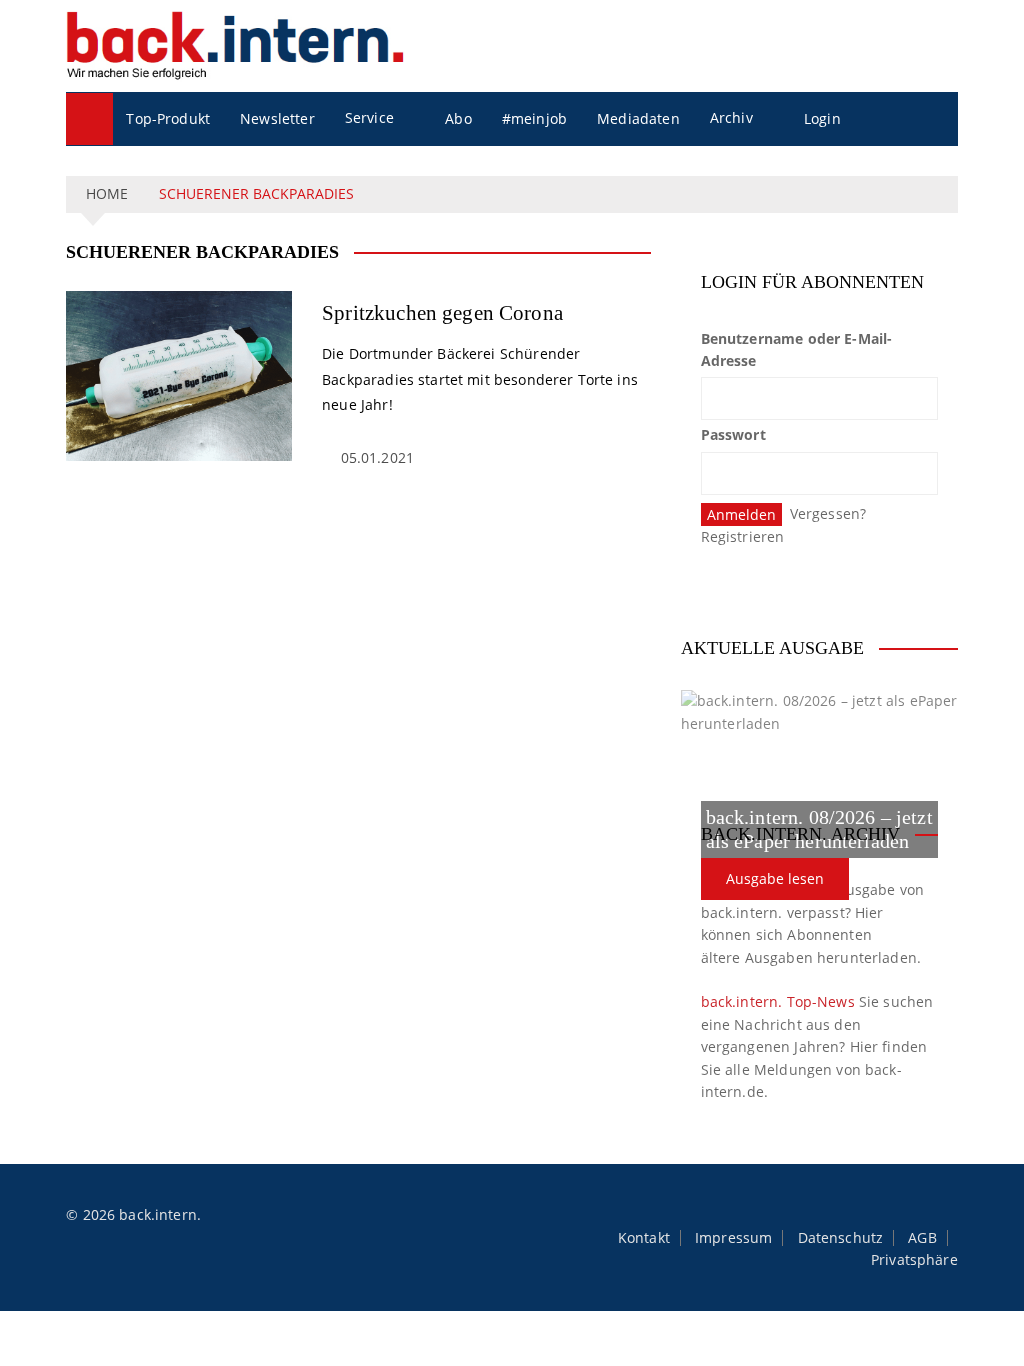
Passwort (733, 434)
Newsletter (277, 118)
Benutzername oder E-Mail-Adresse (797, 349)
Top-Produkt (168, 118)
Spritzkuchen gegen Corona (442, 313)
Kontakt (644, 1238)
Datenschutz (841, 1238)
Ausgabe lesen (775, 878)
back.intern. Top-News (778, 1001)
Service (369, 117)
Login (822, 118)
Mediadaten (638, 118)
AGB (922, 1238)
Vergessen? (828, 513)
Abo (458, 118)
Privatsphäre (914, 1260)
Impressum (733, 1238)
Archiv (731, 117)
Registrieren (743, 536)
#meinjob (534, 118)
